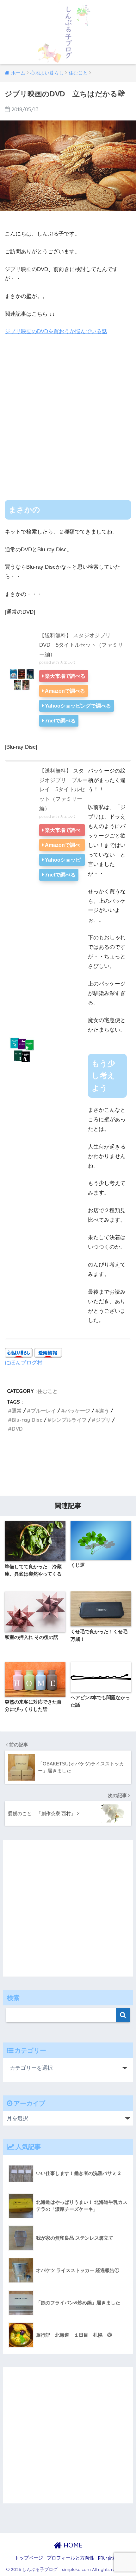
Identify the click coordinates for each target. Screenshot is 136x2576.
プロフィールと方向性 (71, 2558)
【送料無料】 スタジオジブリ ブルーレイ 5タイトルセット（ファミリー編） (63, 790)
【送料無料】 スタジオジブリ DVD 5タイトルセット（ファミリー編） (81, 645)
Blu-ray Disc (27, 1420)
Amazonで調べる (65, 691)
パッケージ (77, 1411)
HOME (72, 2545)
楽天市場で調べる (65, 676)
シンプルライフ (69, 1420)
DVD (17, 1429)
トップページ (29, 2558)
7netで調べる (60, 721)
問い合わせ (110, 2558)
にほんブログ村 (24, 1362)
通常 (17, 1411)
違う (104, 1411)
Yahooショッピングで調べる (78, 706)
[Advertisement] (68, 413)
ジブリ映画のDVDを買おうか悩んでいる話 (56, 331)
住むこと (47, 1391)
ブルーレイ (43, 1411)
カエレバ (67, 663)
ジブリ (103, 1420)
